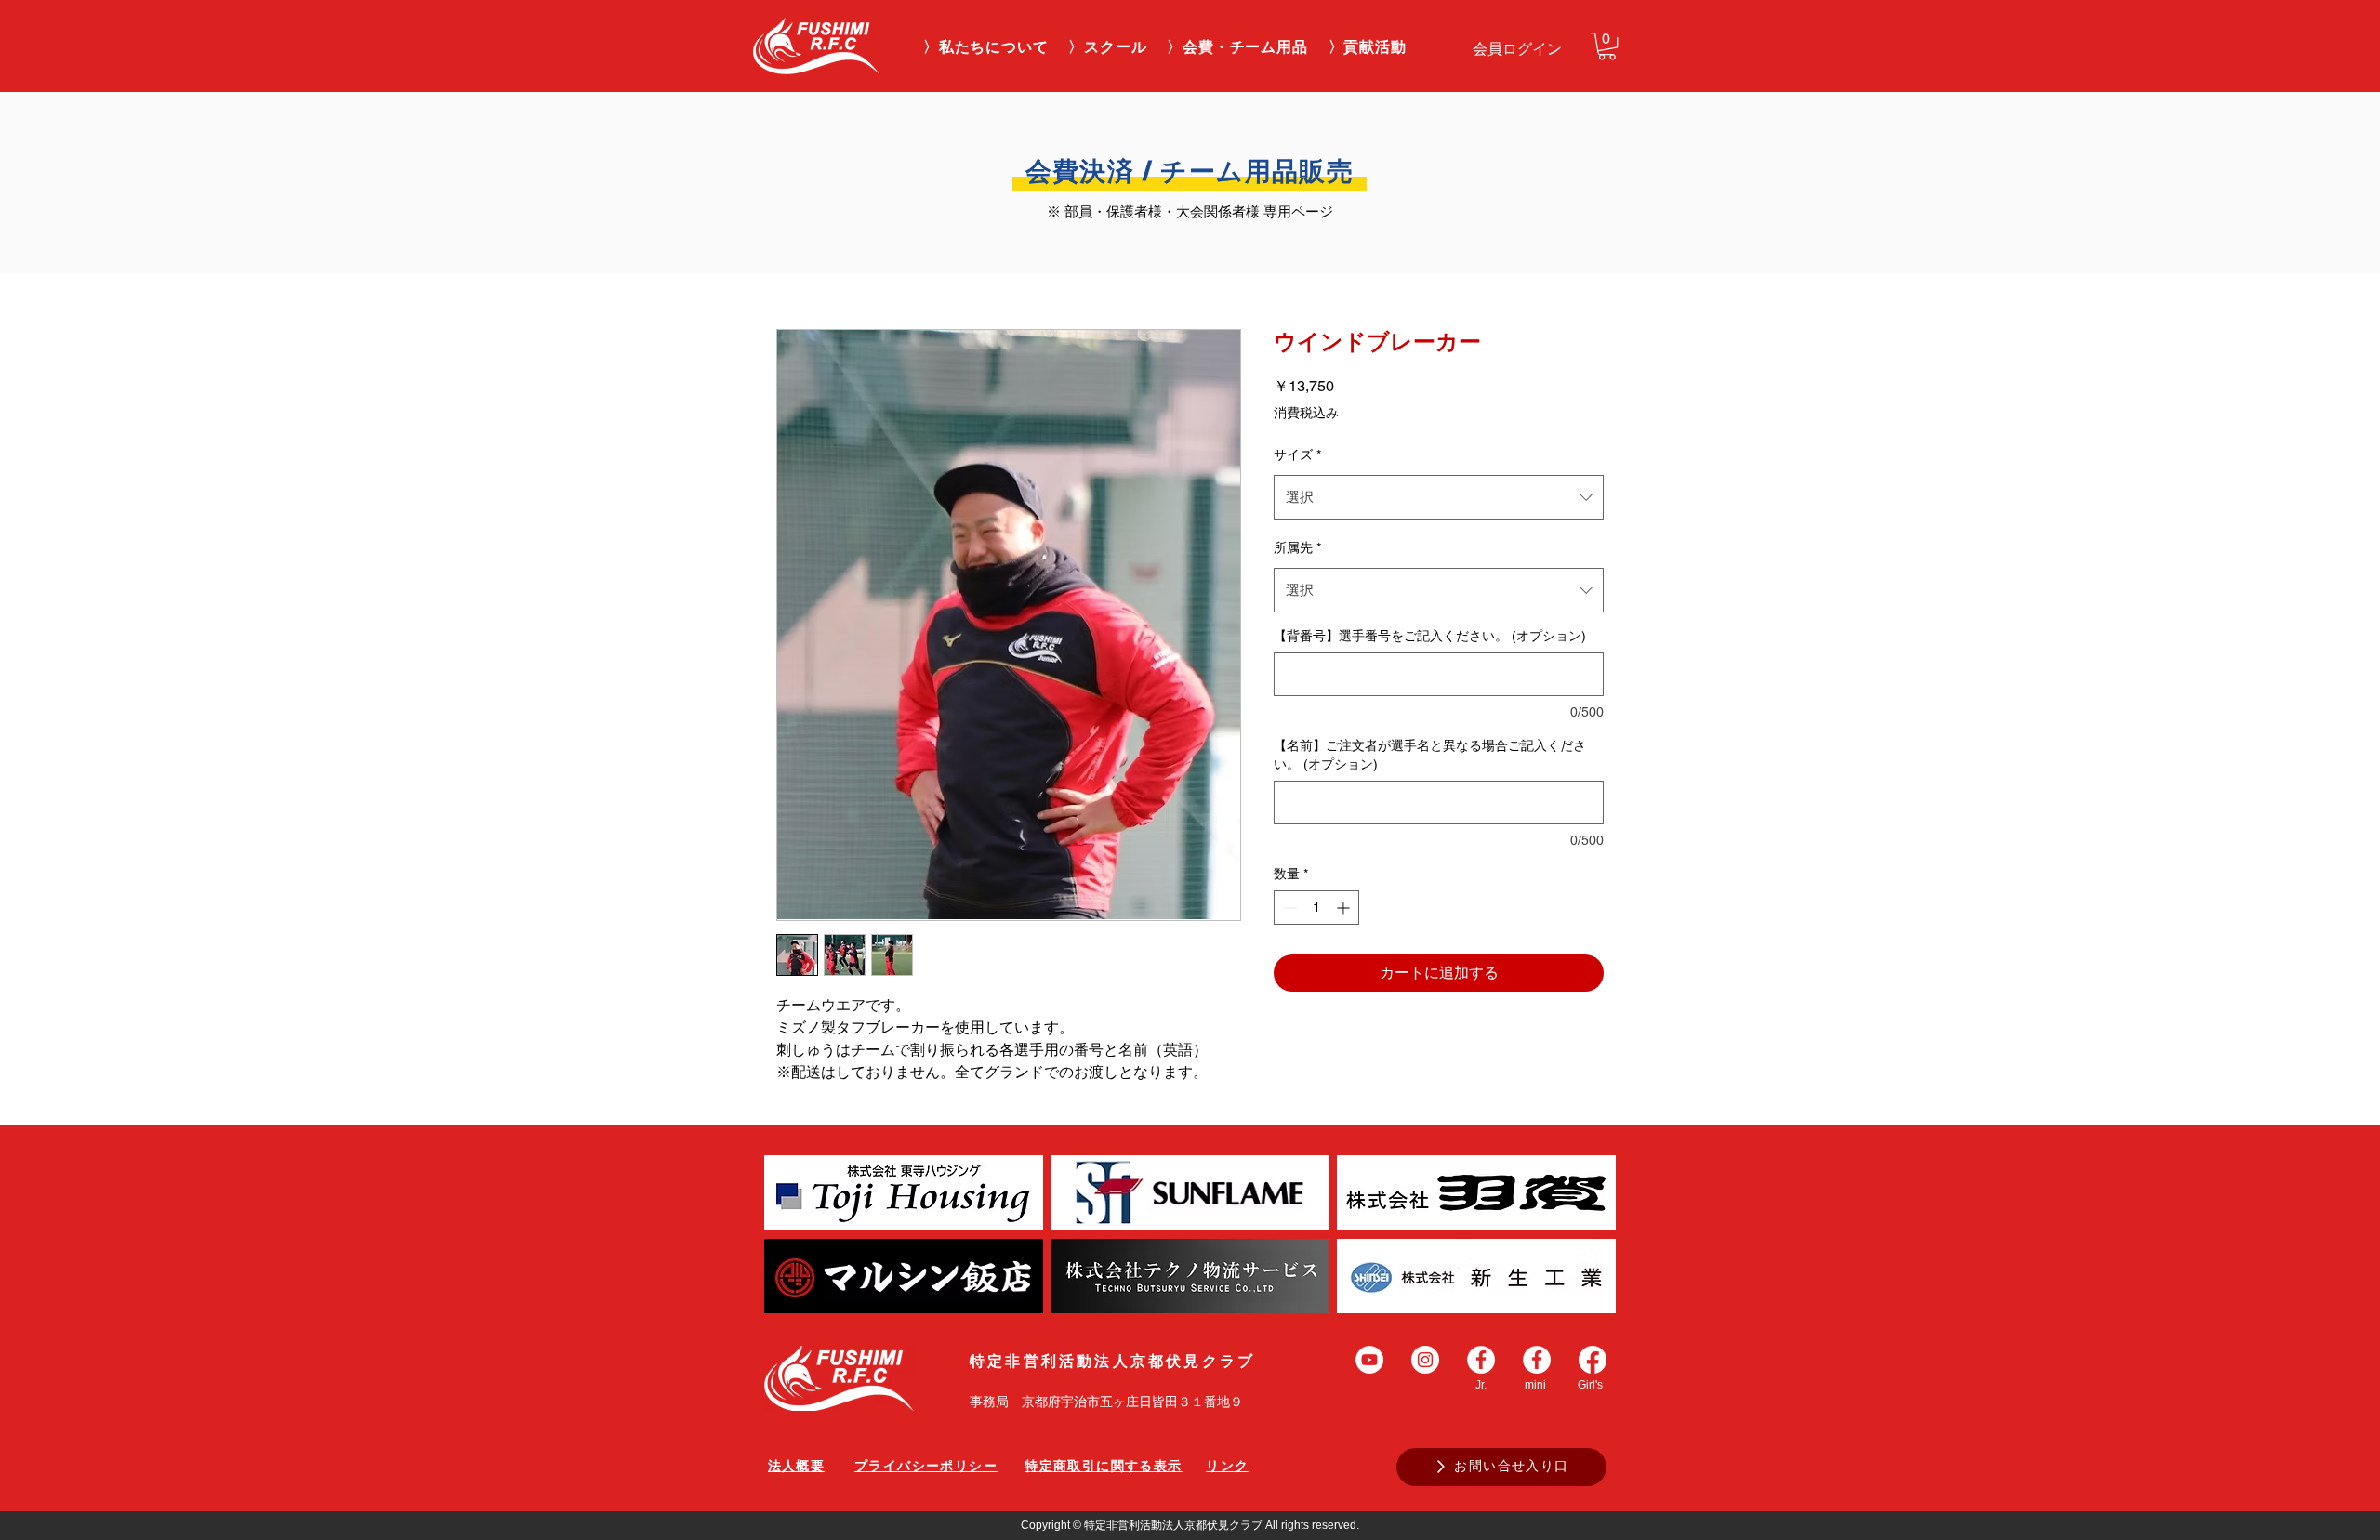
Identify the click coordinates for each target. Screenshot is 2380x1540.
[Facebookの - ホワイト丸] (1481, 1360)
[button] (1107, 48)
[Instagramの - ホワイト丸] (1425, 1360)
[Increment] (1345, 908)
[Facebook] (1593, 1360)
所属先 (1297, 547)
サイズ (1297, 454)
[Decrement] (1288, 908)
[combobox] (1439, 497)
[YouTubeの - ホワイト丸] (1369, 1360)
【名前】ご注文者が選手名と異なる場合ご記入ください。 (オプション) (1430, 755)
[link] (1607, 46)
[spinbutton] (1316, 908)
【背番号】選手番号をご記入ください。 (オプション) (1430, 636)
